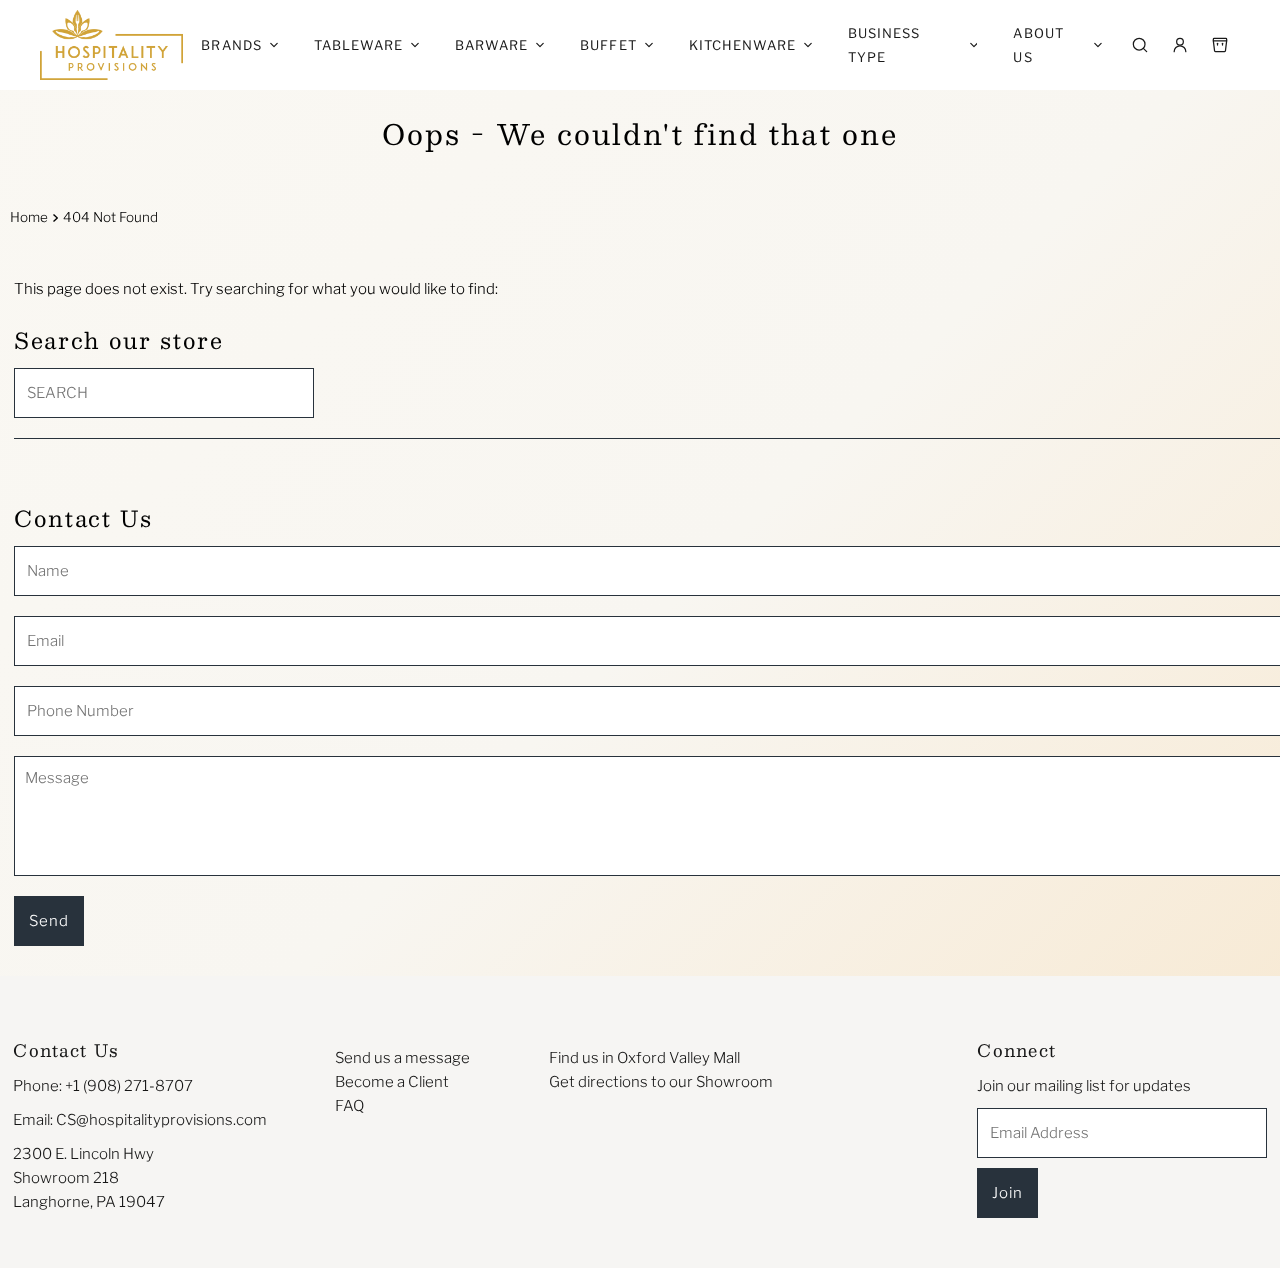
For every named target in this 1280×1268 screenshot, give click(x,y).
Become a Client (392, 1082)
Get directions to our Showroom (661, 1082)
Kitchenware (742, 45)
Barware (491, 45)
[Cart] (1220, 45)
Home (29, 217)
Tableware (358, 45)
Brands (231, 45)
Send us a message (402, 1058)
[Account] (1180, 45)
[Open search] (1140, 45)
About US (1038, 45)
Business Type (884, 45)
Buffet (608, 45)
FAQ (349, 1106)
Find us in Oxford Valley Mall (644, 1058)
